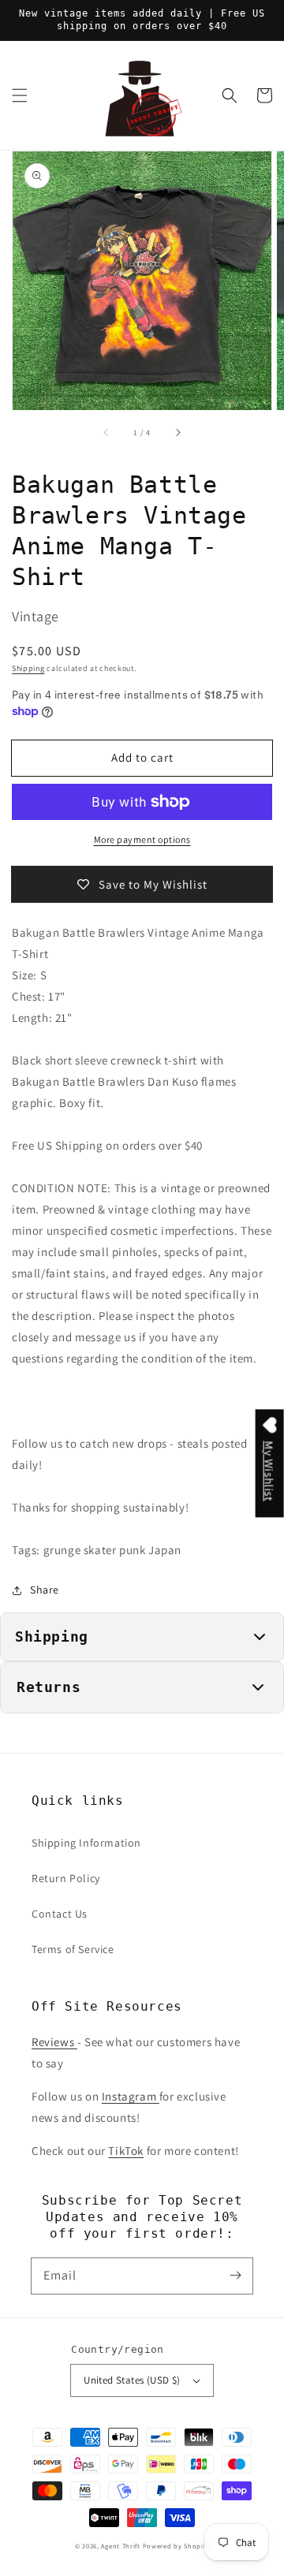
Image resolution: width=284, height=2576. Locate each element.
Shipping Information (86, 1843)
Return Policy (66, 1878)
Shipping (28, 668)
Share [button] (45, 1590)
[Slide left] (106, 432)
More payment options (142, 839)
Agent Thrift (120, 2546)
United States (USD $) (132, 2380)
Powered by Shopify (176, 2546)
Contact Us (60, 1914)
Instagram (131, 2096)
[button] (20, 95)
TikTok (126, 2151)
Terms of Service (73, 1949)
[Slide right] (177, 432)
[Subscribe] (235, 2276)
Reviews (54, 2042)
